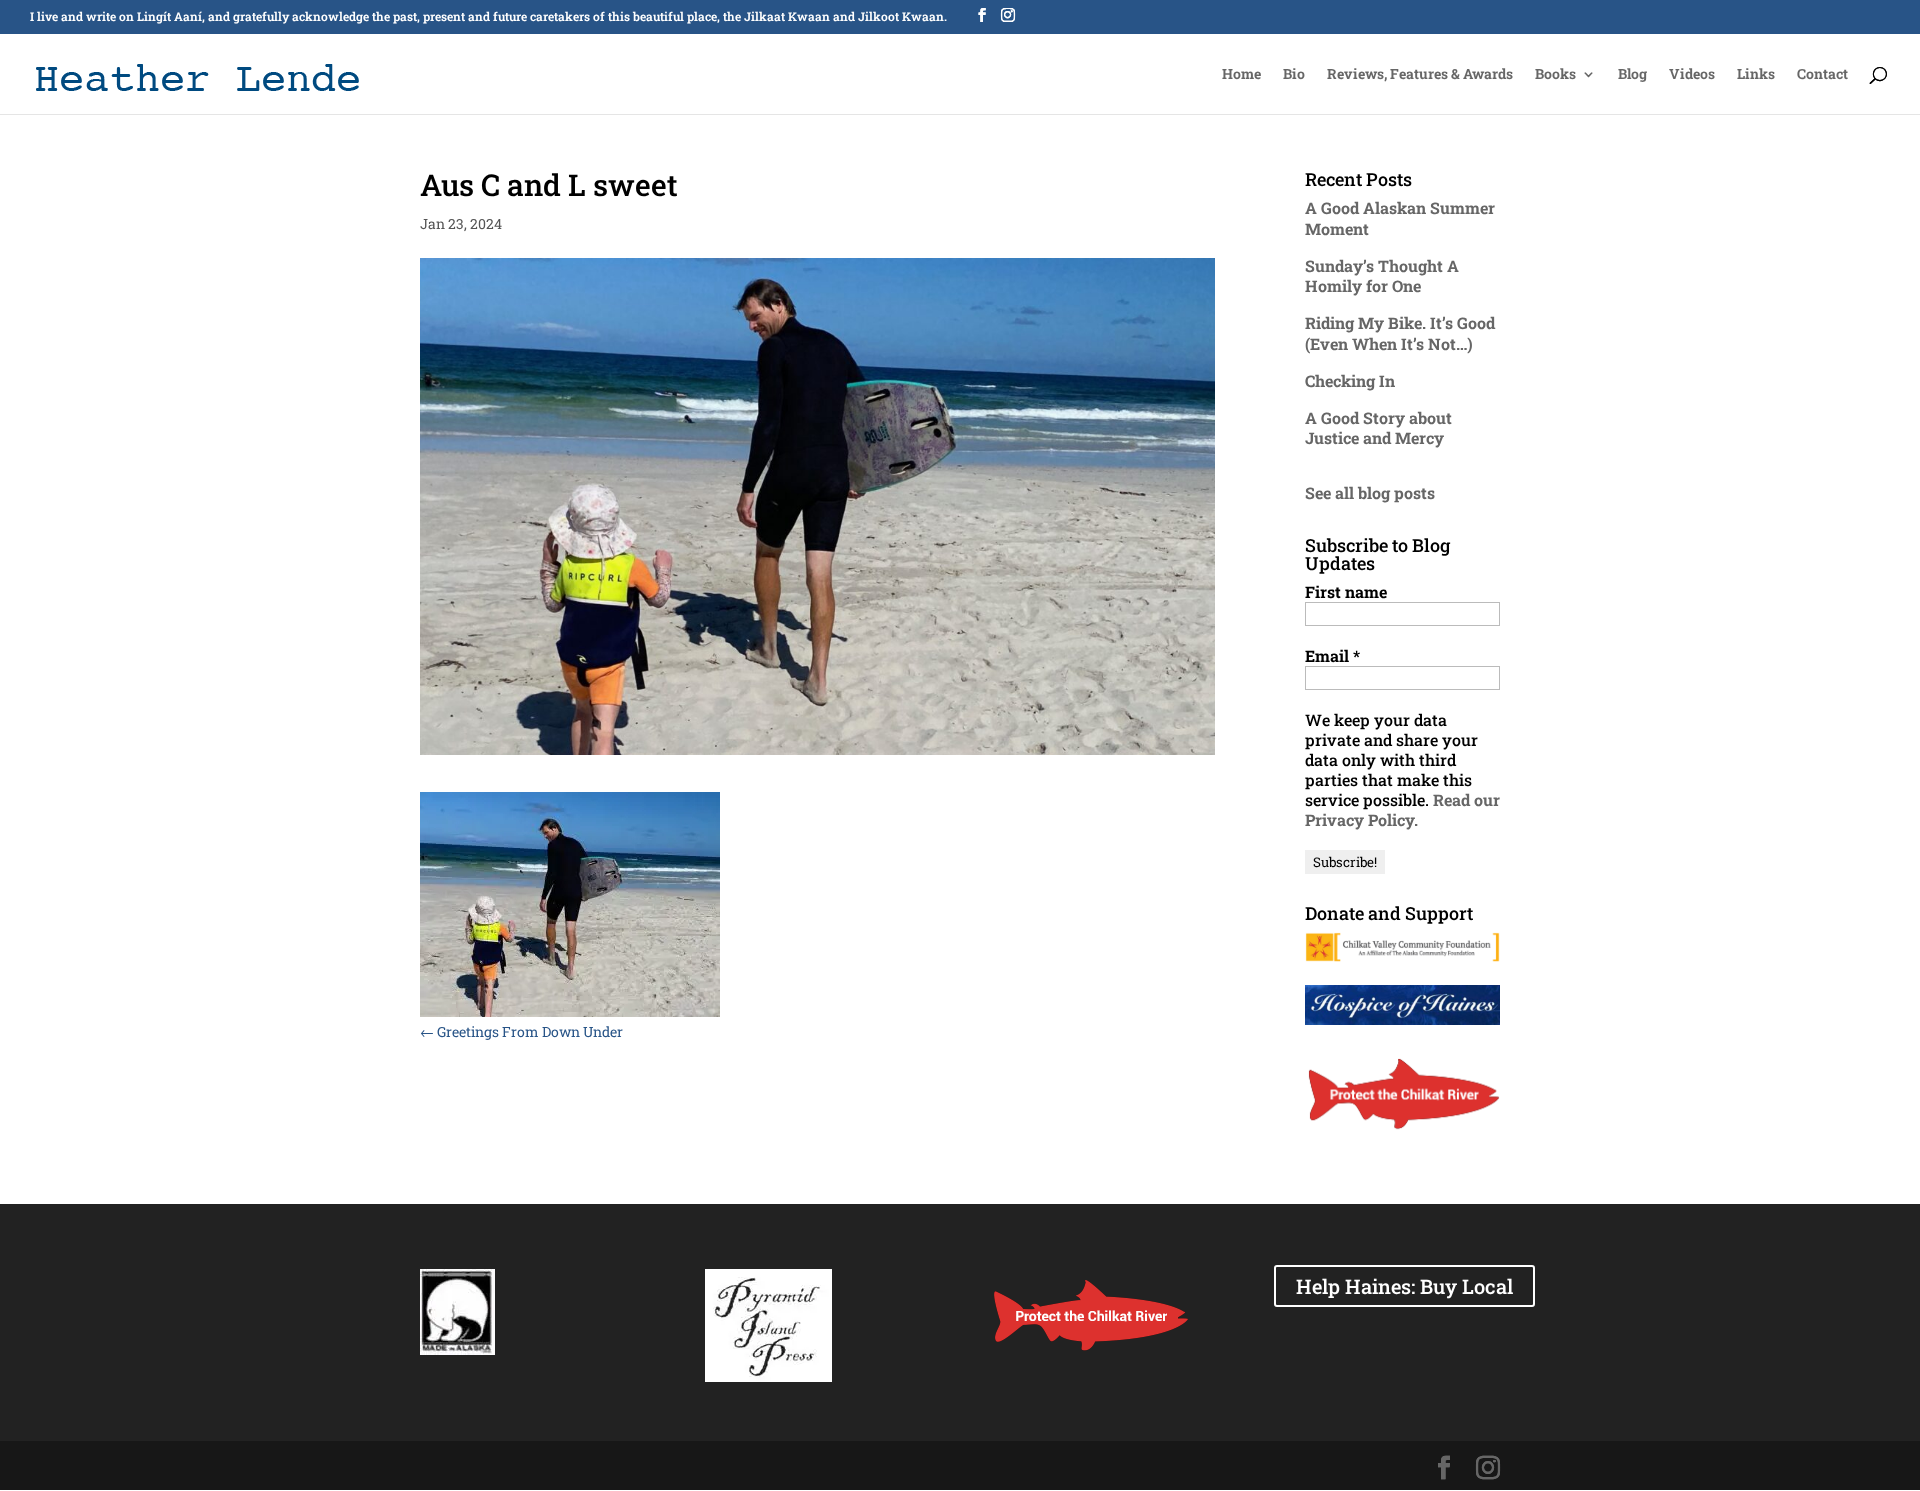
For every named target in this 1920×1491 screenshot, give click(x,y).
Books (1555, 75)
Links (1756, 75)
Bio (1294, 75)
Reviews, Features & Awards (1420, 75)
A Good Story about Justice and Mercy (1378, 428)
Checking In (1350, 380)
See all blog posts (1370, 492)
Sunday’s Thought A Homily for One (1382, 276)
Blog (1632, 75)
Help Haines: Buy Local (1404, 1286)
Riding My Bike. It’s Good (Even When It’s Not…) (1400, 333)
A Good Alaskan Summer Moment (1400, 218)
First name (1346, 592)
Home (1241, 75)
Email (1332, 656)
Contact (1822, 75)
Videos (1692, 75)
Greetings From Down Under (521, 1031)
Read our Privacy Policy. (1402, 809)
